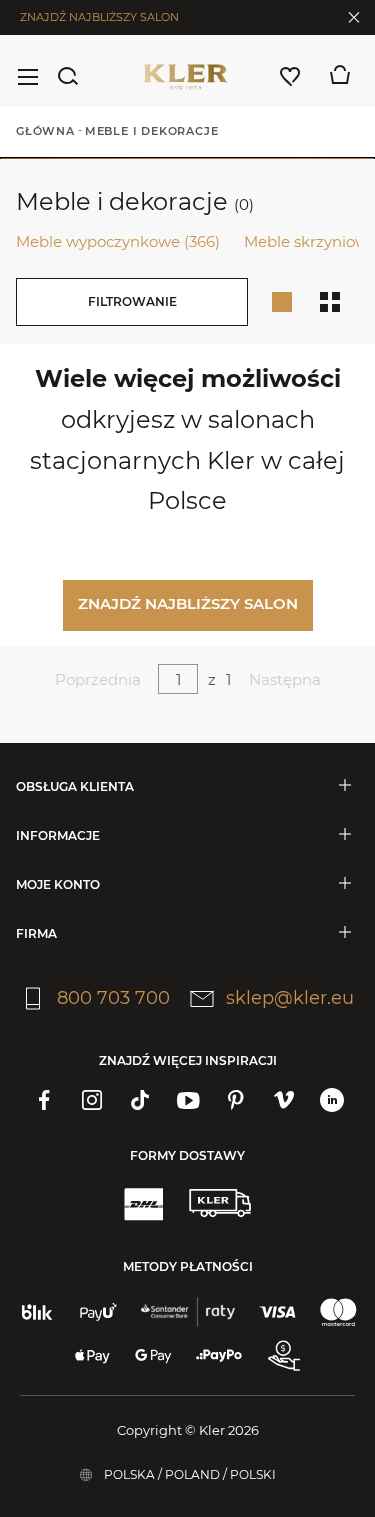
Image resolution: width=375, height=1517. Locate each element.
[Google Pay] (153, 1356)
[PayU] (98, 1312)
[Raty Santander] (188, 1312)
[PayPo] (219, 1356)
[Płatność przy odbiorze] (284, 1356)
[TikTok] (140, 1100)
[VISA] (277, 1312)
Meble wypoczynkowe (118, 241)
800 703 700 (113, 998)
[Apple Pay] (92, 1356)
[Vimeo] (284, 1100)
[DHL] (143, 1203)
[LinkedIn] (332, 1100)
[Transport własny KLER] (220, 1203)
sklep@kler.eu (290, 998)
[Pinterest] (236, 1100)
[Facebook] (44, 1100)
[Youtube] (188, 1100)
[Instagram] (92, 1100)
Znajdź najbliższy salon (188, 603)
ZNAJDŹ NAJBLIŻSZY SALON (99, 17)
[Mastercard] (338, 1312)
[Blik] (37, 1312)
